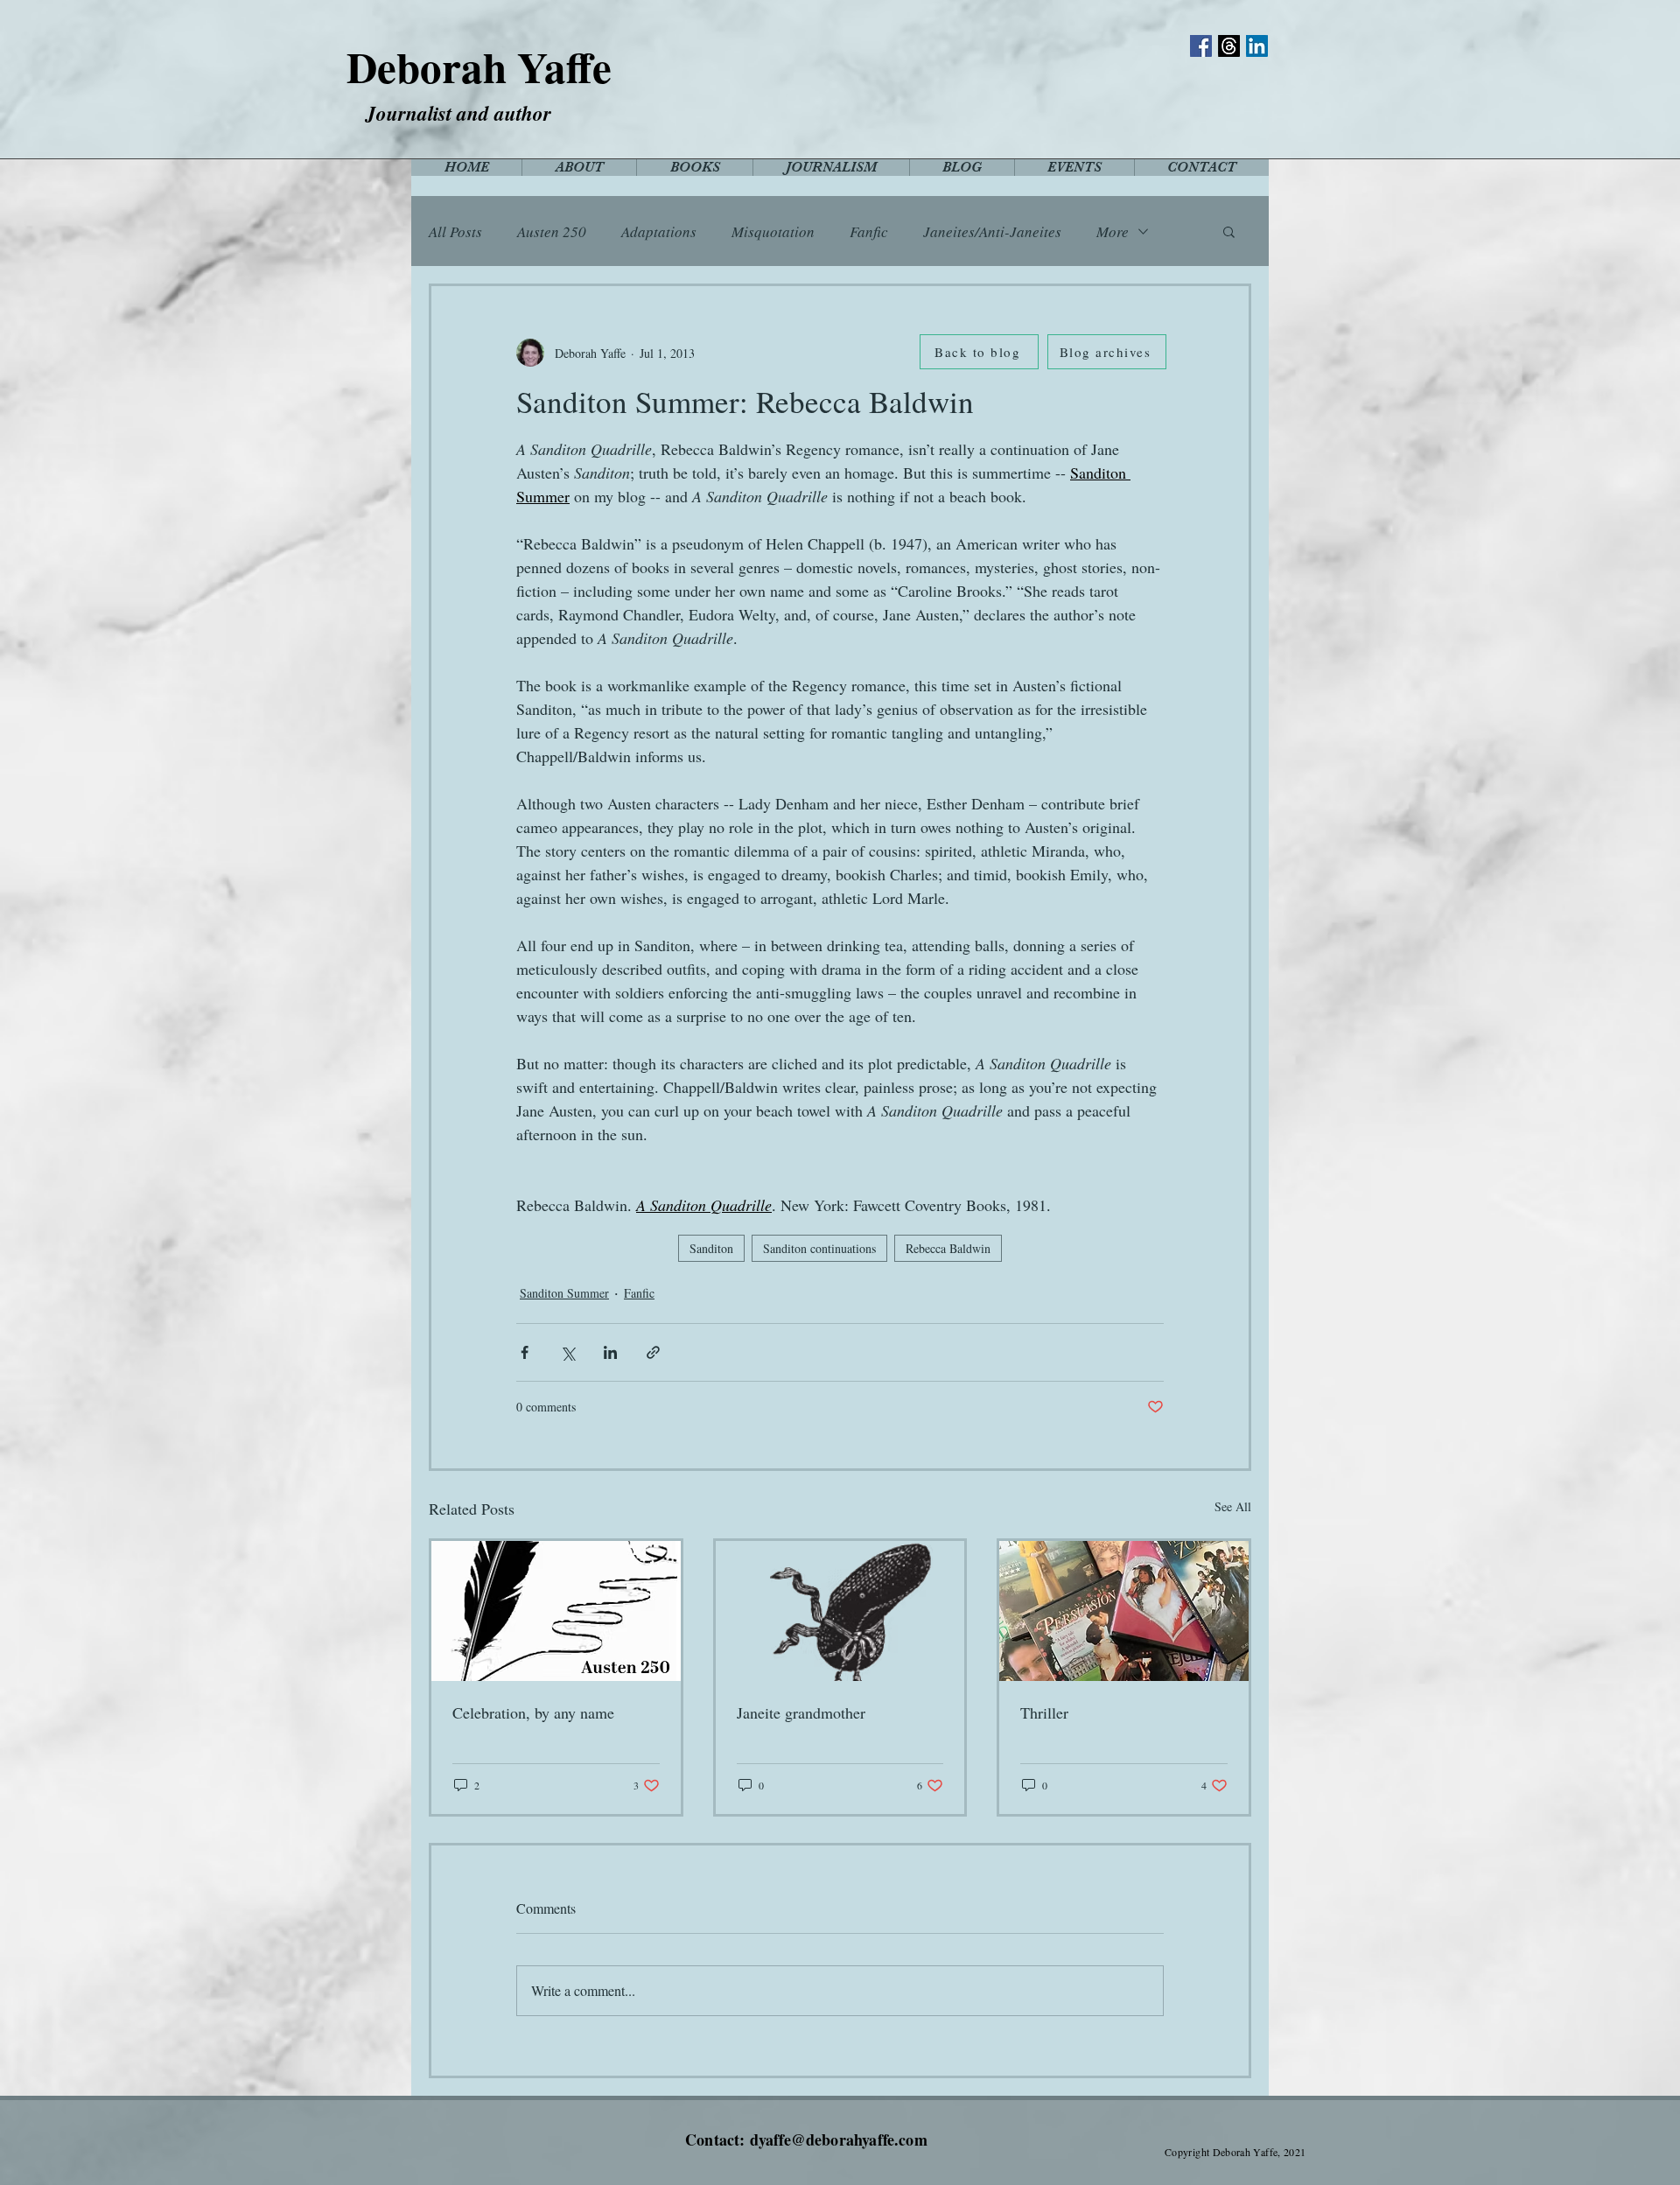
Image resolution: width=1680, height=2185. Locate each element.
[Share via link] (653, 1352)
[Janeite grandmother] (840, 1611)
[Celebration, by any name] (556, 1611)
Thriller (1044, 1712)
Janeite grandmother (801, 1712)
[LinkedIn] (1257, 46)
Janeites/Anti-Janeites (992, 231)
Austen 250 (552, 231)
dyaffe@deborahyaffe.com (839, 2139)
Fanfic (869, 231)
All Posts (455, 231)
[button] (1229, 231)
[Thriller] (1124, 1611)
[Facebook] (1201, 46)
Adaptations (659, 231)
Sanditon (711, 1248)
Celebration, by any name (533, 1712)
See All (1233, 1506)
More (1113, 231)
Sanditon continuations (819, 1248)
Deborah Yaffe (479, 67)
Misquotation (773, 231)
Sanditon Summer (564, 1293)
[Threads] (1229, 46)
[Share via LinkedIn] (610, 1352)
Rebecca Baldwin (948, 1248)
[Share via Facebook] (525, 1352)
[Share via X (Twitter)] (567, 1352)
